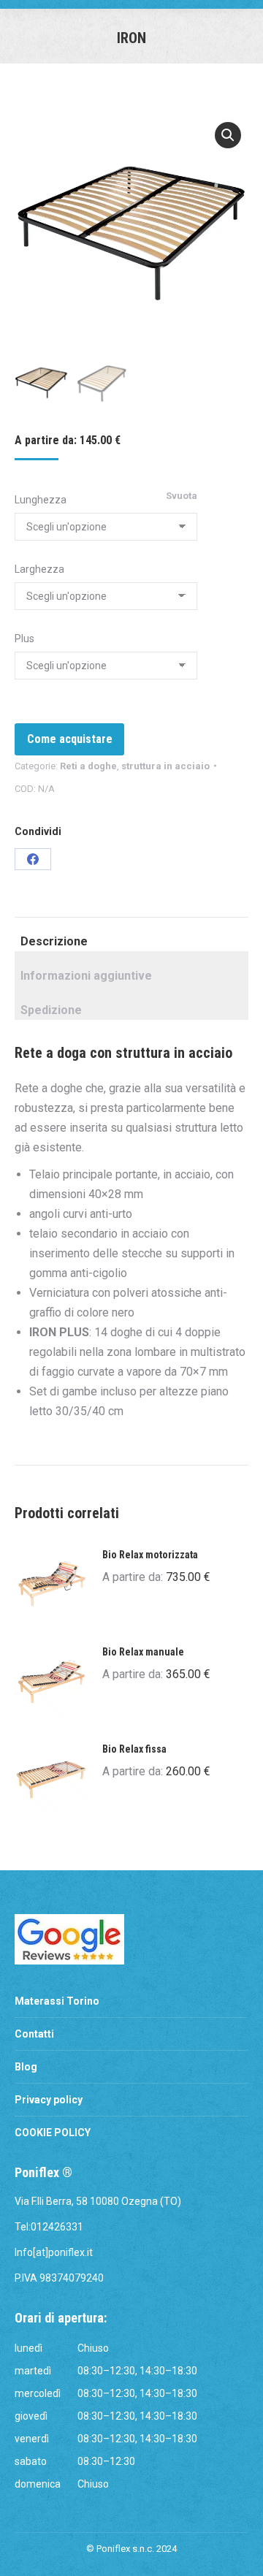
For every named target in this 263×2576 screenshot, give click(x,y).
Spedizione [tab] (51, 1010)
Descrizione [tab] (54, 941)
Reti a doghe (88, 766)
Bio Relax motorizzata (150, 1555)
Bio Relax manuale (143, 1652)
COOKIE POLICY (53, 2133)
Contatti (34, 2034)
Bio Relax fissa (134, 1749)
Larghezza (39, 569)
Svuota (182, 496)
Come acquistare (70, 739)
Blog (26, 2067)
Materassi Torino (57, 2001)
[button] (228, 135)
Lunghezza (41, 500)
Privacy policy (49, 2100)
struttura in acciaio (165, 766)
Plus (24, 639)
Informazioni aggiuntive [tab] (86, 976)
